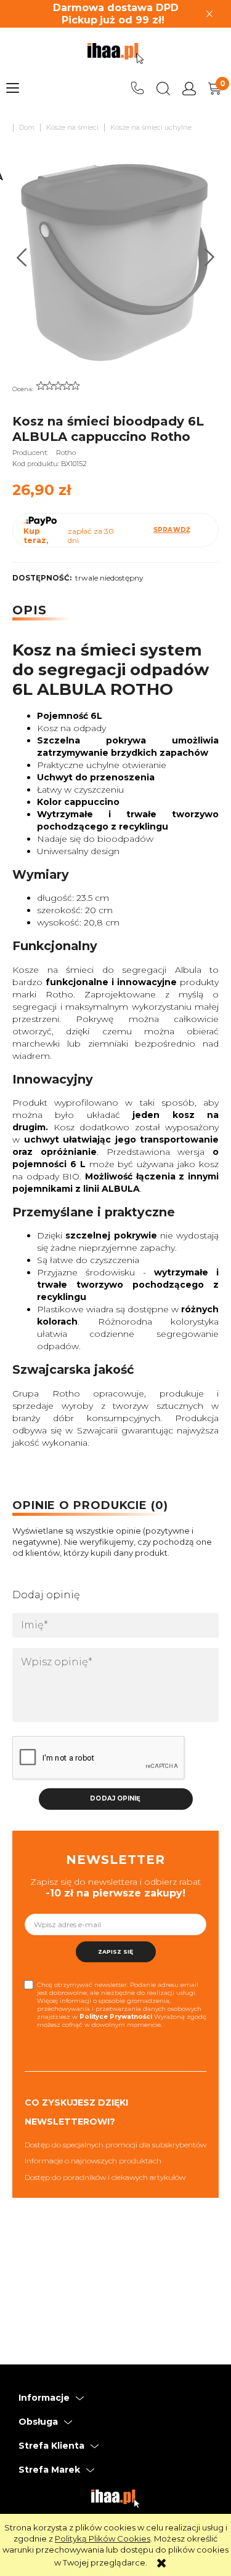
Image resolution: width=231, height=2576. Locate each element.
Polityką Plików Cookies (103, 2538)
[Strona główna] (115, 54)
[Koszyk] (215, 89)
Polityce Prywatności (116, 2017)
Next (210, 257)
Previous (22, 257)
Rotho (66, 453)
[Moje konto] (189, 89)
